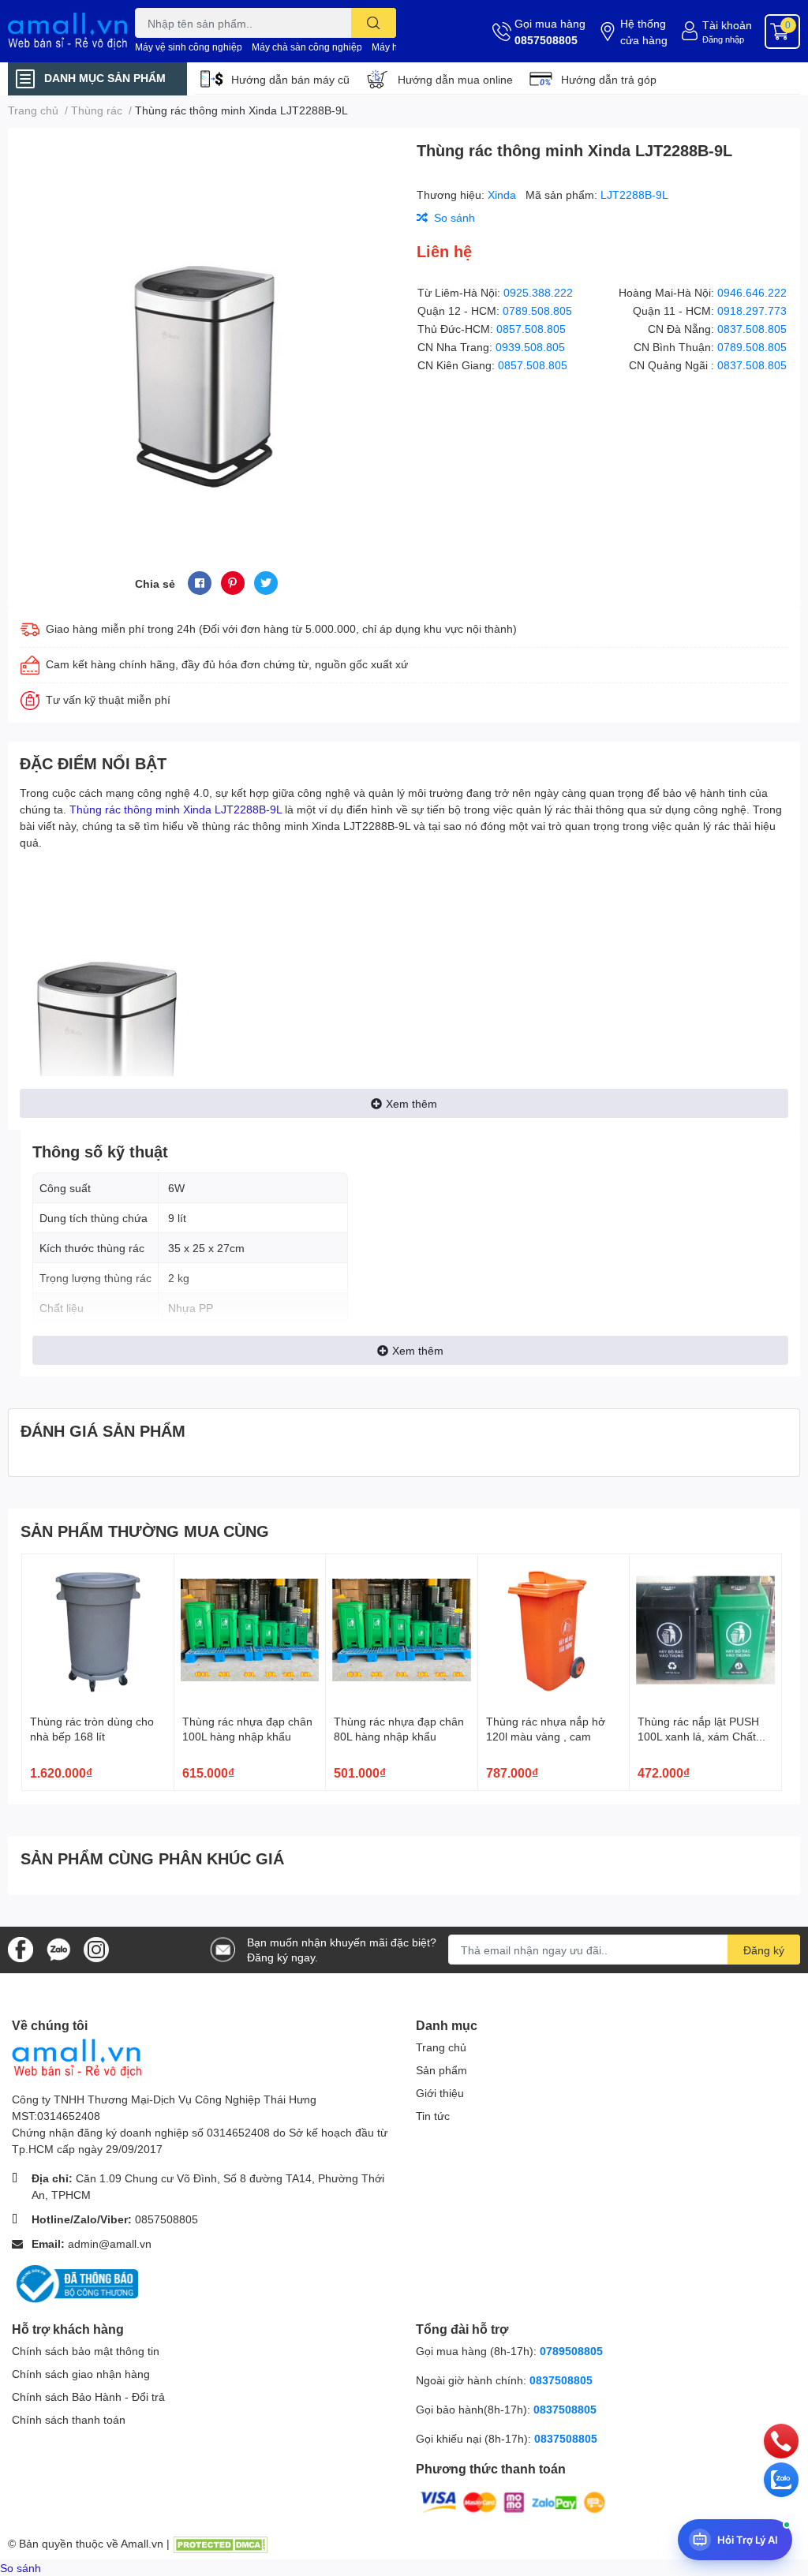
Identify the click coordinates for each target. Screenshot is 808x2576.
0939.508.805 (530, 347)
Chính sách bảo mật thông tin (86, 2351)
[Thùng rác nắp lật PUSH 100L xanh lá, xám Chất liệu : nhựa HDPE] (705, 1630)
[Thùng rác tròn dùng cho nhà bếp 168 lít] (98, 1630)
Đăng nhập (723, 39)
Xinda (503, 194)
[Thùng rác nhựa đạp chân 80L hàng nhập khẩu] (402, 1630)
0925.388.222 (538, 292)
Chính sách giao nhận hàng (81, 2374)
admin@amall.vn (110, 2243)
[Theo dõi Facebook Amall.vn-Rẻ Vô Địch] (21, 1948)
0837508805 (561, 2380)
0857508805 (546, 40)
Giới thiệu (440, 2093)
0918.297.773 (752, 310)
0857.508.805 (531, 329)
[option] (206, 331)
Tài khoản (727, 25)
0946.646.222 (752, 292)
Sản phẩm (441, 2070)
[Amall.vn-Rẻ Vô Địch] (67, 31)
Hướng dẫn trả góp (609, 79)
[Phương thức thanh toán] (513, 2501)
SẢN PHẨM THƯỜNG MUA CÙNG (145, 1531)
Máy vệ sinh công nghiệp (189, 47)
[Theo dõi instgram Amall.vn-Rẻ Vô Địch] (96, 1948)
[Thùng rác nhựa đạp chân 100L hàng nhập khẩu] (250, 1630)
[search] (374, 23)
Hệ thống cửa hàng (644, 32)
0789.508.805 (537, 310)
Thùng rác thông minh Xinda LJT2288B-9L (176, 809)
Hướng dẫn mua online (455, 79)
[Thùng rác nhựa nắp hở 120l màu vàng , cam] (554, 1630)
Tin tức (433, 2116)
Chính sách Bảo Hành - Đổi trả (88, 2397)
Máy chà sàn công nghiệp (307, 47)
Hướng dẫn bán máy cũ (290, 79)
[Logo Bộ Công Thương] (75, 2283)
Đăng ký (764, 1950)
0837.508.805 (752, 329)
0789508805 (571, 2351)
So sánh (21, 2568)
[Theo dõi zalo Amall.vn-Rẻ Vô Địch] (58, 1948)
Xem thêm (411, 1103)
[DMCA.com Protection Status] (220, 2543)
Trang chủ (441, 2047)
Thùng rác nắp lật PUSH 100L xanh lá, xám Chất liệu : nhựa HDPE (698, 1737)
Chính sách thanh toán (69, 2419)
